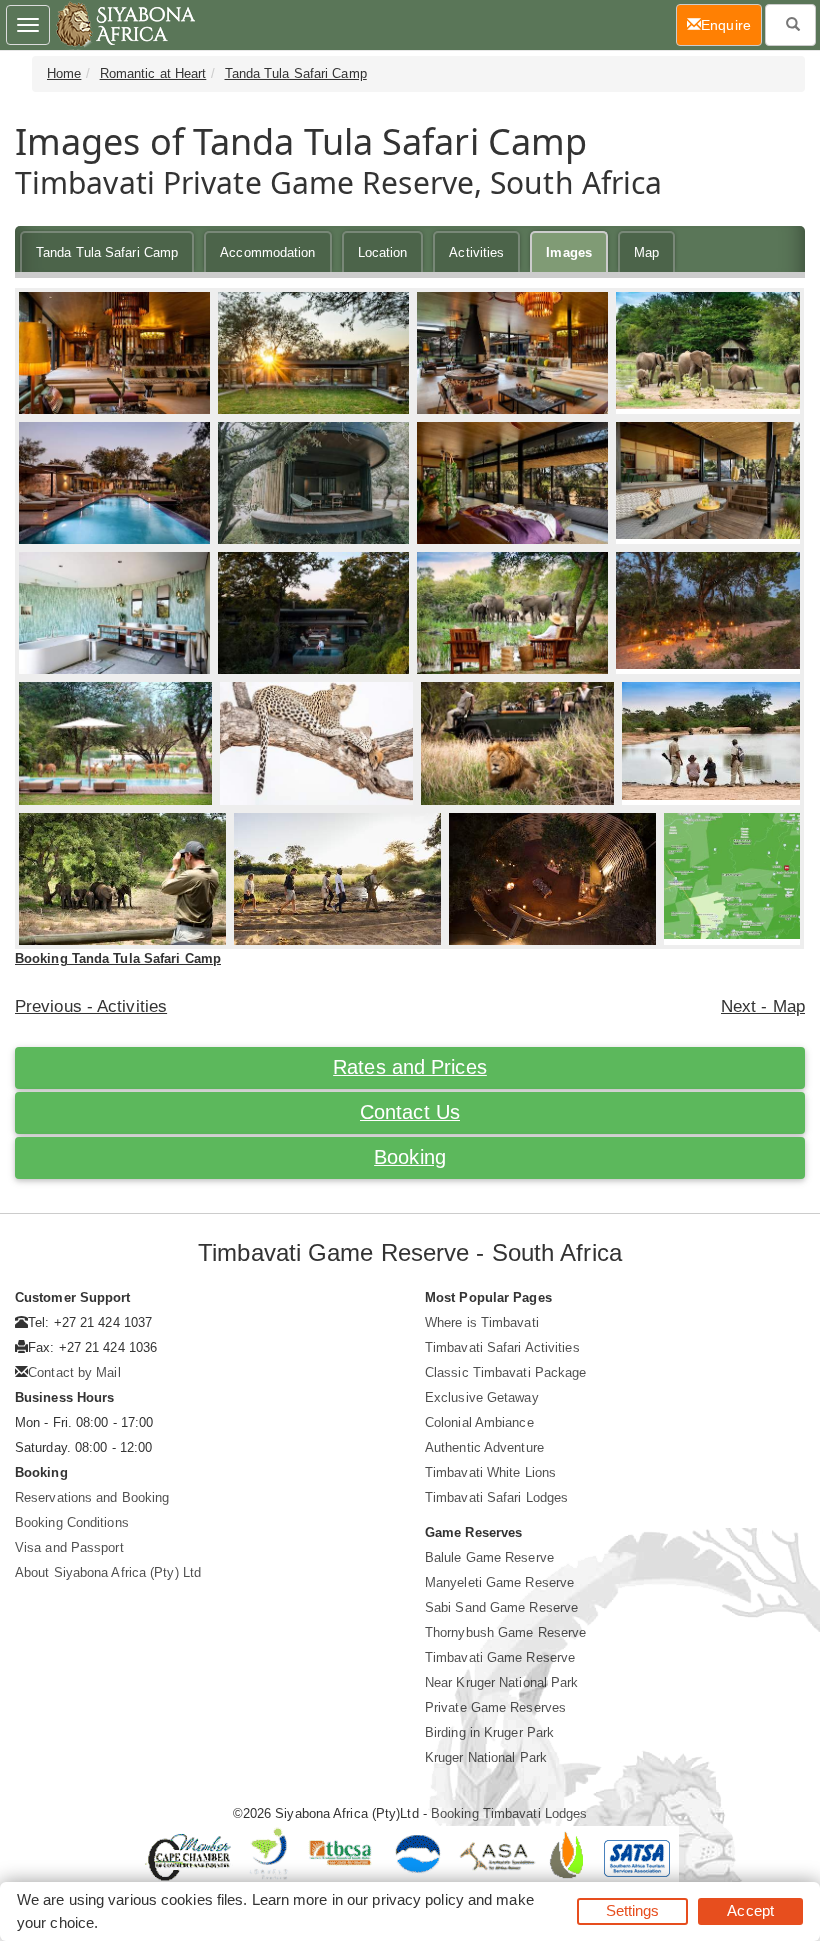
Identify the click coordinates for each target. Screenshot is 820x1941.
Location (383, 252)
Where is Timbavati (482, 1322)
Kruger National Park (486, 1757)
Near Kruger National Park (502, 1682)
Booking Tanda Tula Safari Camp (118, 958)
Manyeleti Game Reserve (499, 1582)
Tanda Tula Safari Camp (296, 73)
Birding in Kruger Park (489, 1732)
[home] (124, 25)
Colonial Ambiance (479, 1422)
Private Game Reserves (495, 1707)
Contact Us (410, 1112)
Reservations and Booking (92, 1497)
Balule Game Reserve (489, 1557)
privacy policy (417, 1899)
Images (569, 252)
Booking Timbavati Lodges (509, 1813)
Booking (410, 1157)
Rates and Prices (410, 1067)
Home (64, 73)
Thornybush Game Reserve (505, 1632)
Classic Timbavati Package (506, 1372)
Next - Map (763, 1006)
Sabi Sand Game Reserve (501, 1607)
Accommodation (267, 252)
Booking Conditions (72, 1522)
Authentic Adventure (484, 1447)
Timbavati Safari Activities (502, 1347)
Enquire (731, 24)
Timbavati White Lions (490, 1472)
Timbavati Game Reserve (500, 1657)
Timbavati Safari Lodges (496, 1497)
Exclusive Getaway (482, 1397)
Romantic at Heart (153, 73)
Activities (476, 252)
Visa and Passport (69, 1547)
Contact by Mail (74, 1372)
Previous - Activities (91, 1006)
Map (646, 252)
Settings (633, 1910)
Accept (750, 1910)
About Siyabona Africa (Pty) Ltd (108, 1572)
